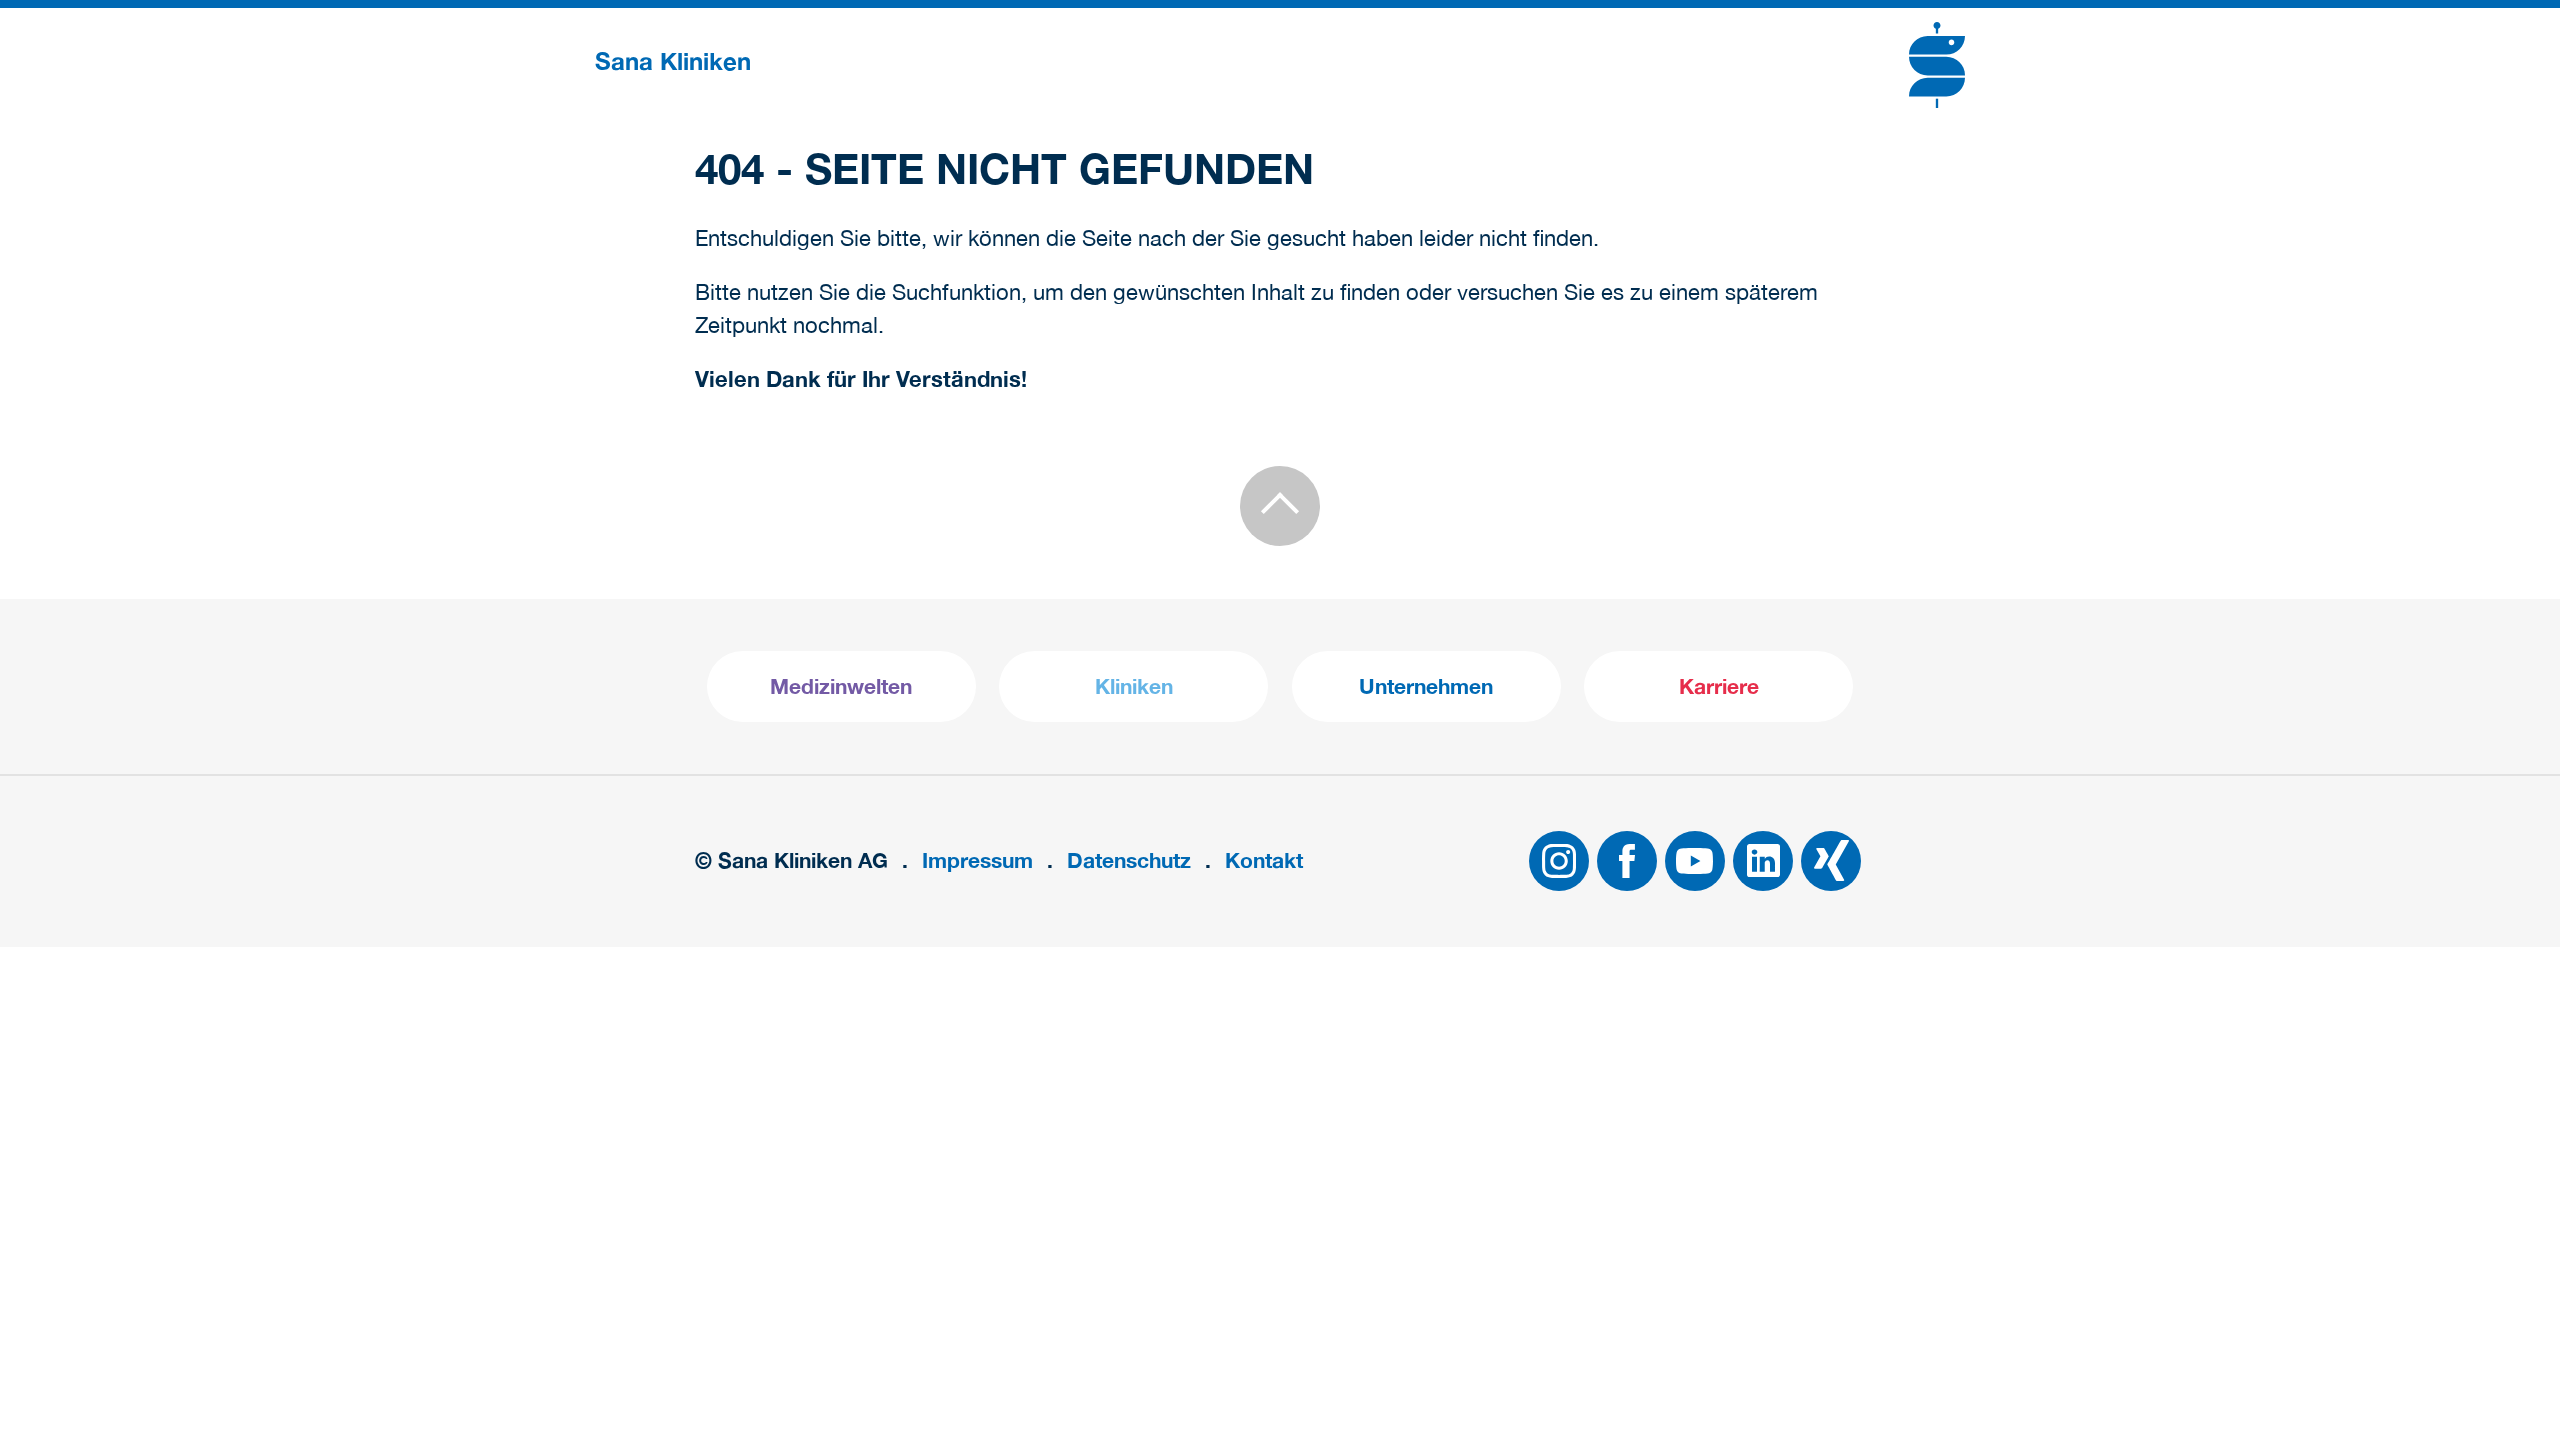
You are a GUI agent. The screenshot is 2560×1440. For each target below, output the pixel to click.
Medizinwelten (841, 686)
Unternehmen (1426, 686)
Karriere (1719, 686)
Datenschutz (1129, 860)
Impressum (977, 860)
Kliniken (1134, 686)
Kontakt (1264, 860)
